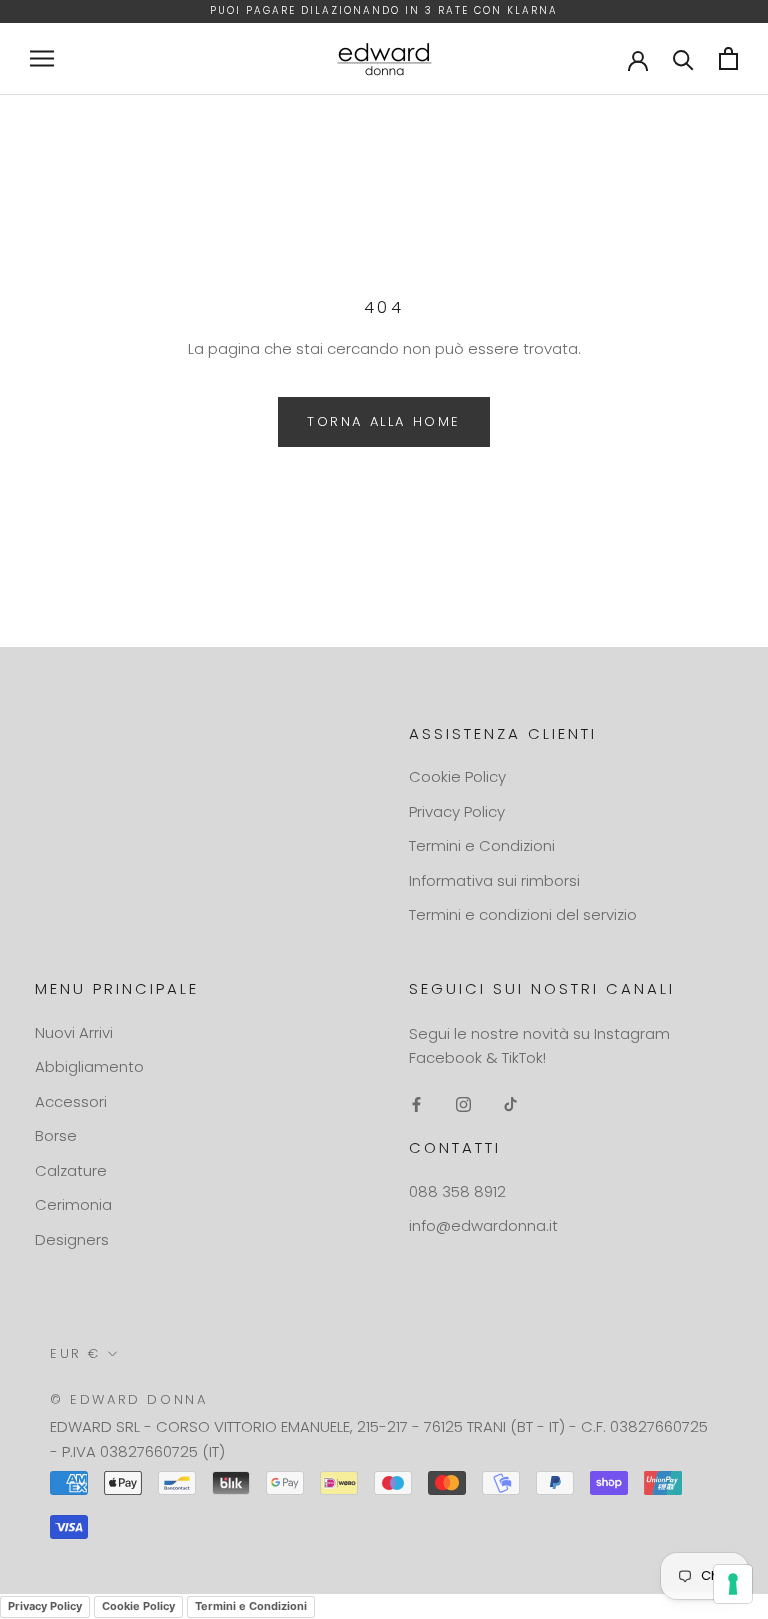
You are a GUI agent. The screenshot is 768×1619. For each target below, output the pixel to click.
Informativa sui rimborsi (494, 880)
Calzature (71, 1170)
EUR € (75, 1353)
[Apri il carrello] (728, 58)
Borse (56, 1135)
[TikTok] (510, 1103)
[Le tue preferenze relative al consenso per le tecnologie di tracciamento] (733, 1584)
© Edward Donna (128, 1399)
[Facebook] (416, 1103)
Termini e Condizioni (482, 845)
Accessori (71, 1101)
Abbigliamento (89, 1066)
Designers (72, 1239)
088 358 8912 (457, 1191)
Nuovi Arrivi (74, 1032)
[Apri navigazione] (42, 58)
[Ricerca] (683, 58)
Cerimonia (73, 1204)
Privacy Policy (457, 811)
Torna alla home (384, 421)
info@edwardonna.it (483, 1225)
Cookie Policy (457, 776)
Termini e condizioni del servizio (523, 914)
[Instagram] (463, 1103)
